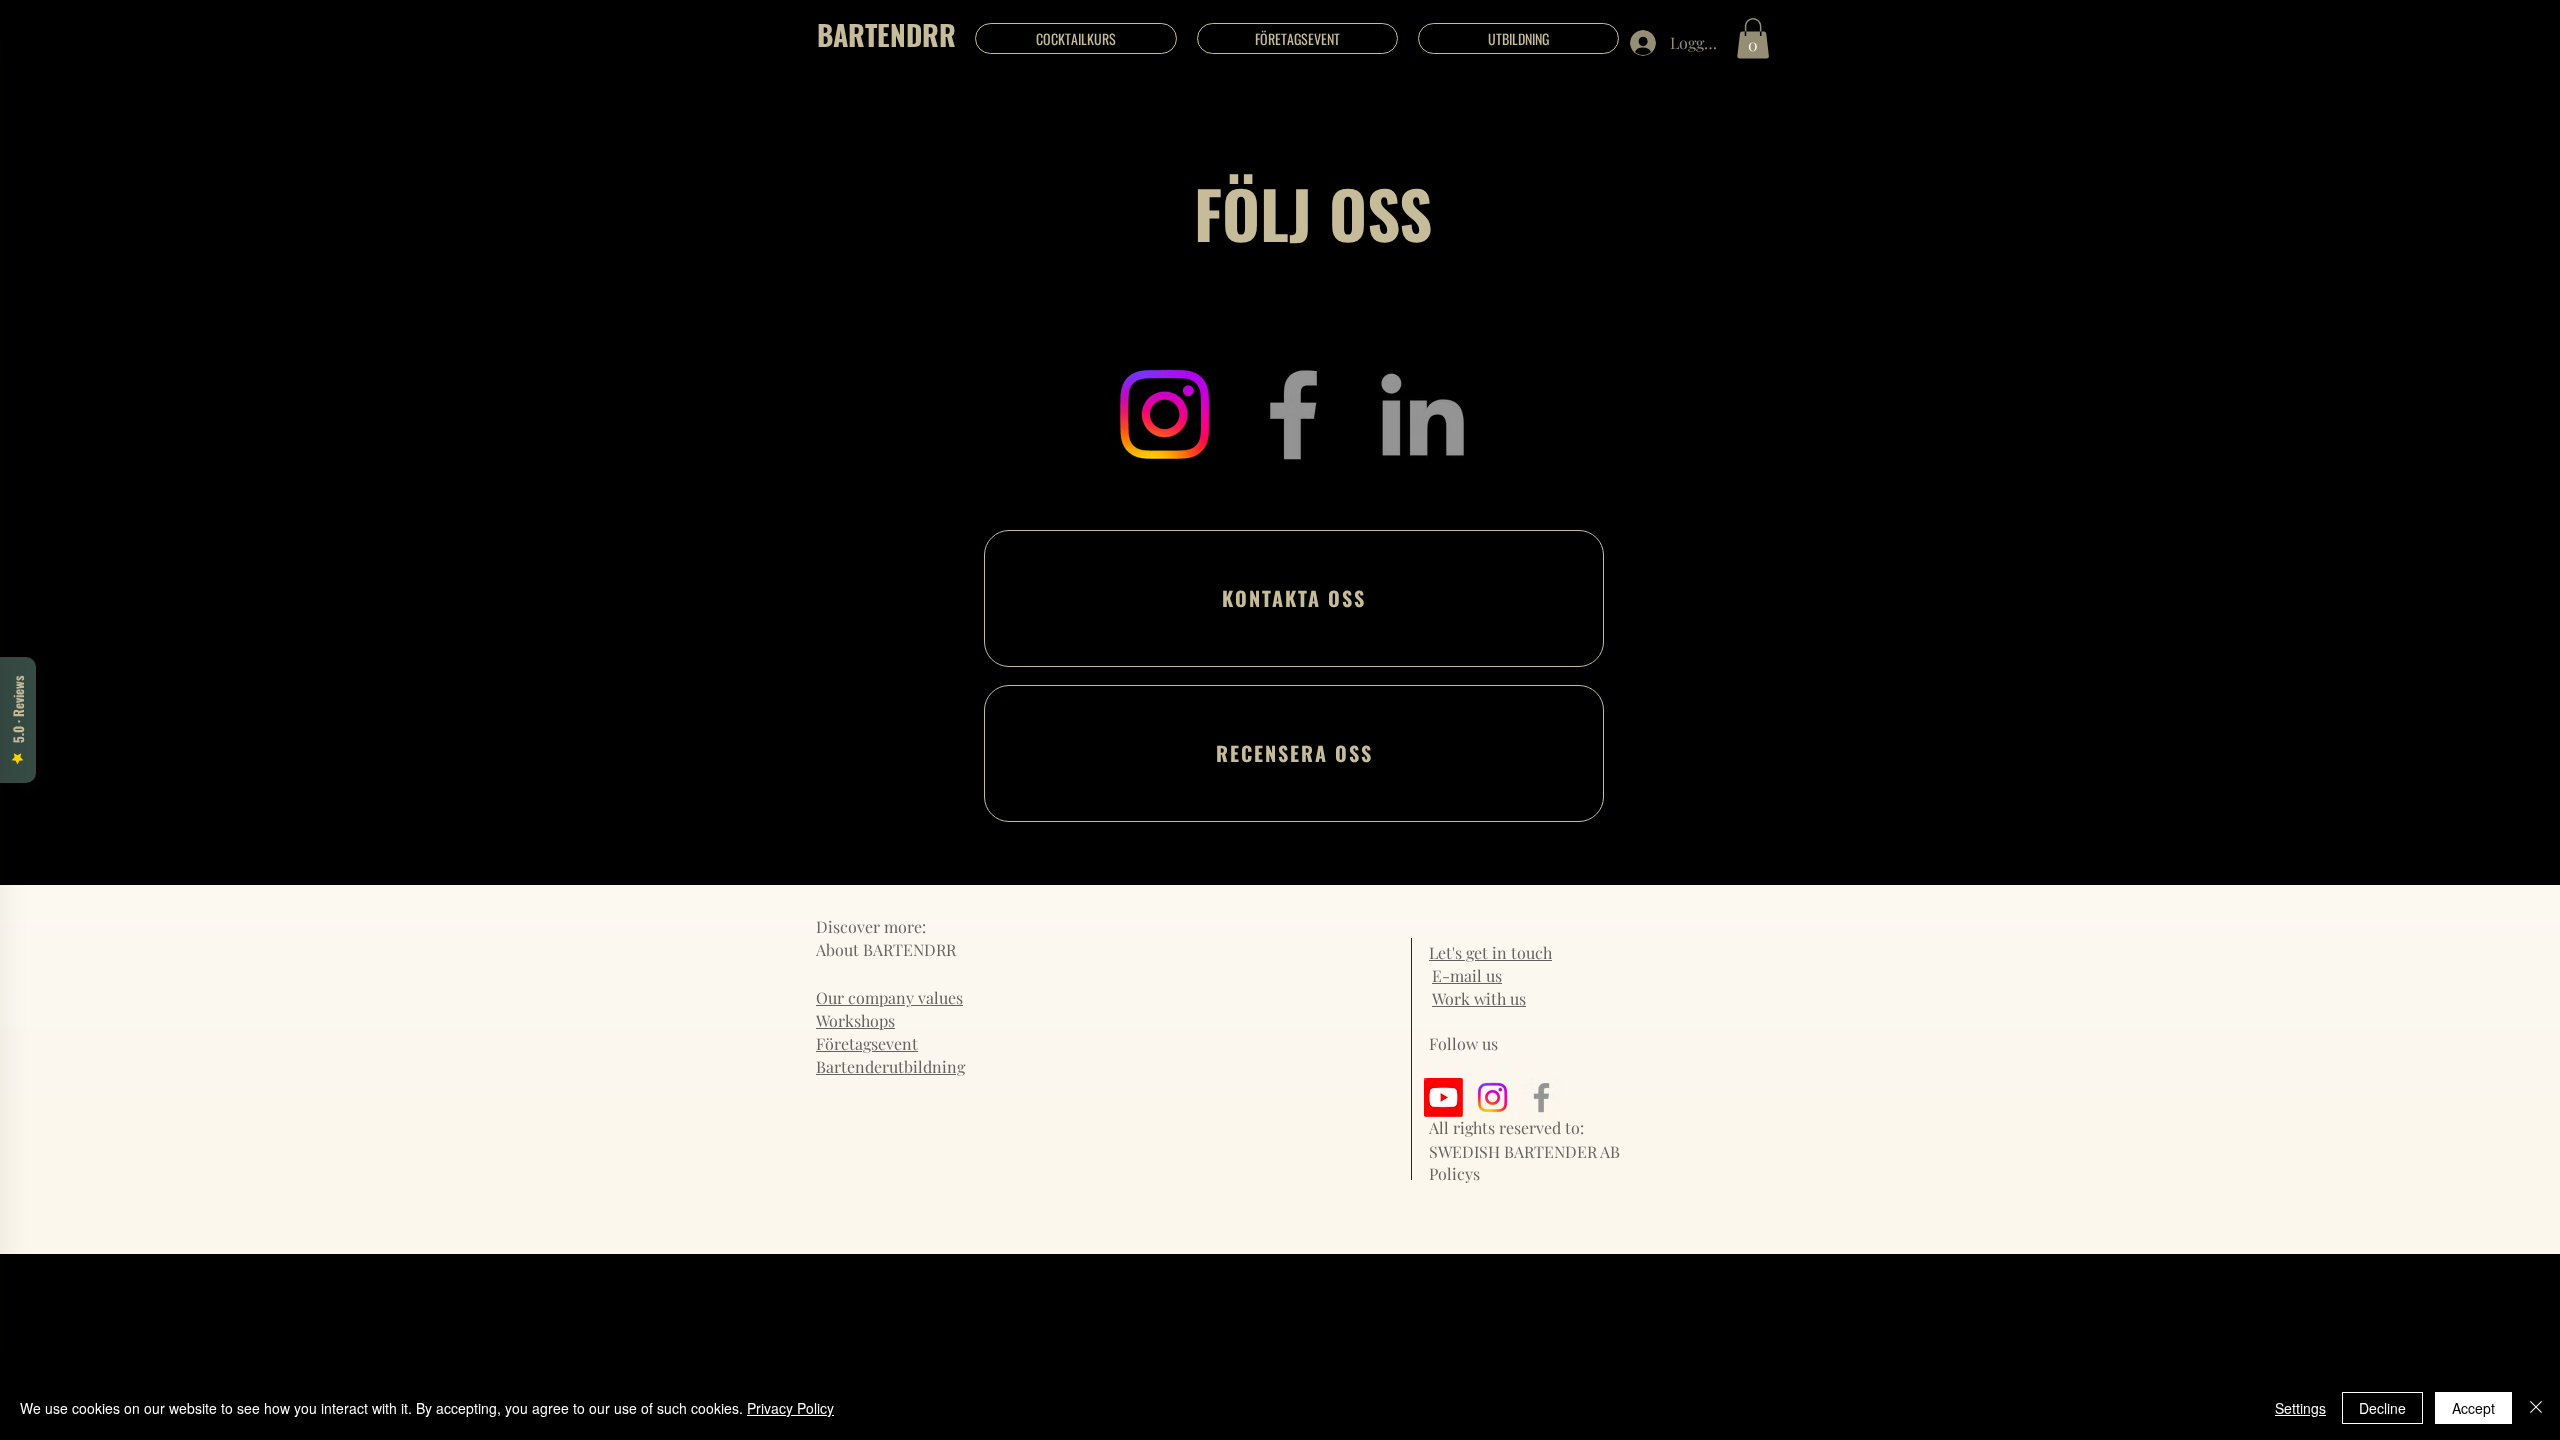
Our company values (889, 997)
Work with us (1479, 998)
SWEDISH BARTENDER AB (1524, 1151)
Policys (1454, 1173)
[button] (1753, 38)
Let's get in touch (1490, 952)
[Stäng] (2536, 1408)
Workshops (855, 1020)
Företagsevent (867, 1043)
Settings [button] (2300, 1408)
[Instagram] (1164, 414)
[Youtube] (1443, 1097)
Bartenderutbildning (890, 1066)
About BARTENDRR (886, 949)
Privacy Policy (790, 1408)
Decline (2382, 1408)
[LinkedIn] (1422, 414)
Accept (2473, 1408)
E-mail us (1467, 975)
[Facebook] (1293, 414)
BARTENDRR (886, 34)
